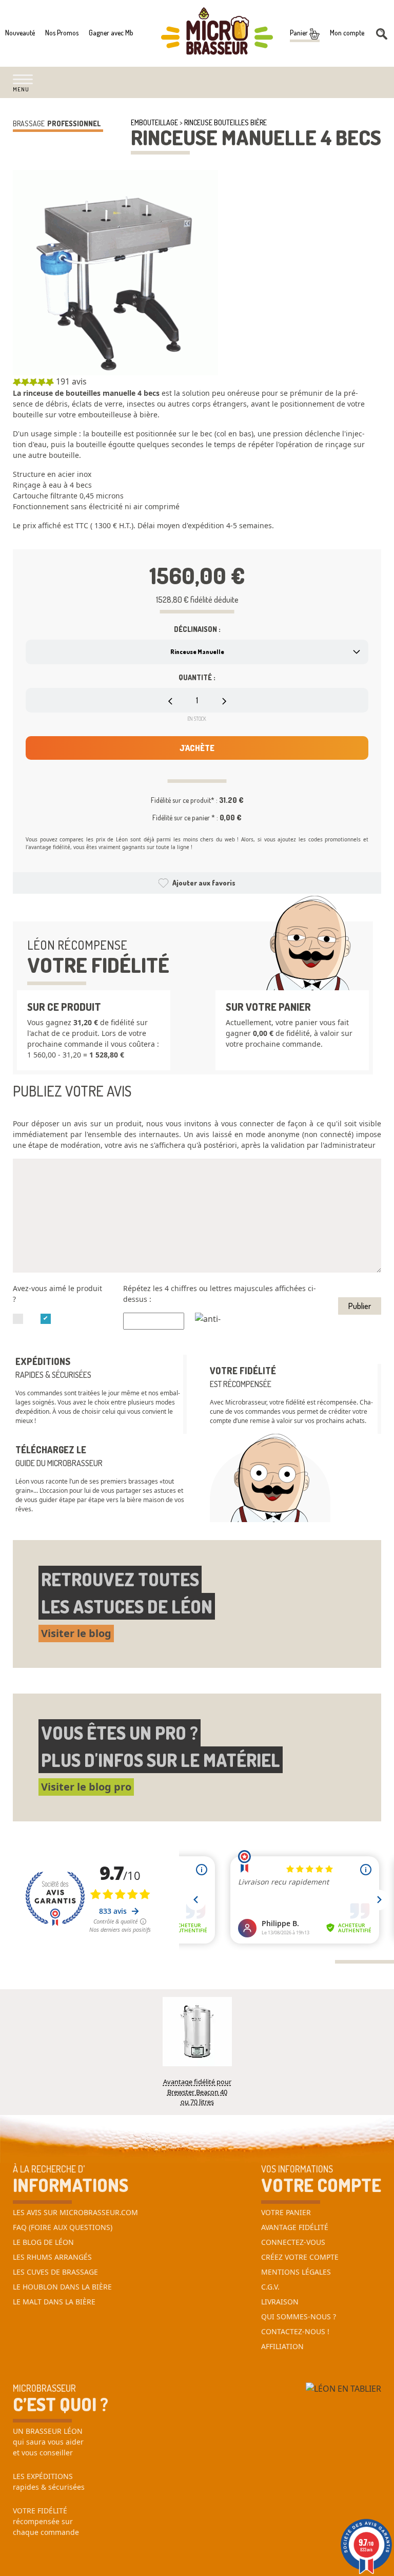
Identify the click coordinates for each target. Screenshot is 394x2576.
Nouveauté (20, 33)
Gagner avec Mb (111, 33)
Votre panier (286, 2212)
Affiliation (282, 2346)
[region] (197, 463)
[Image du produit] (115, 273)
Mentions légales (296, 2272)
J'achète (197, 748)
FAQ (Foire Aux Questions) (63, 2227)
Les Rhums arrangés (52, 2257)
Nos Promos (62, 33)
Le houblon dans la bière (62, 2287)
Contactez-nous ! (295, 2331)
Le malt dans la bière (54, 2302)
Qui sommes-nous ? (299, 2317)
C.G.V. (270, 2287)
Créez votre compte (300, 2257)
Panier (300, 33)
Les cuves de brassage (55, 2272)
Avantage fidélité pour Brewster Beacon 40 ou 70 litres (197, 2086)
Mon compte (347, 33)
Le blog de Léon (43, 2242)
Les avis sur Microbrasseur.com (75, 2212)
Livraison (280, 2302)
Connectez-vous (293, 2242)
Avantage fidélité (295, 2227)
